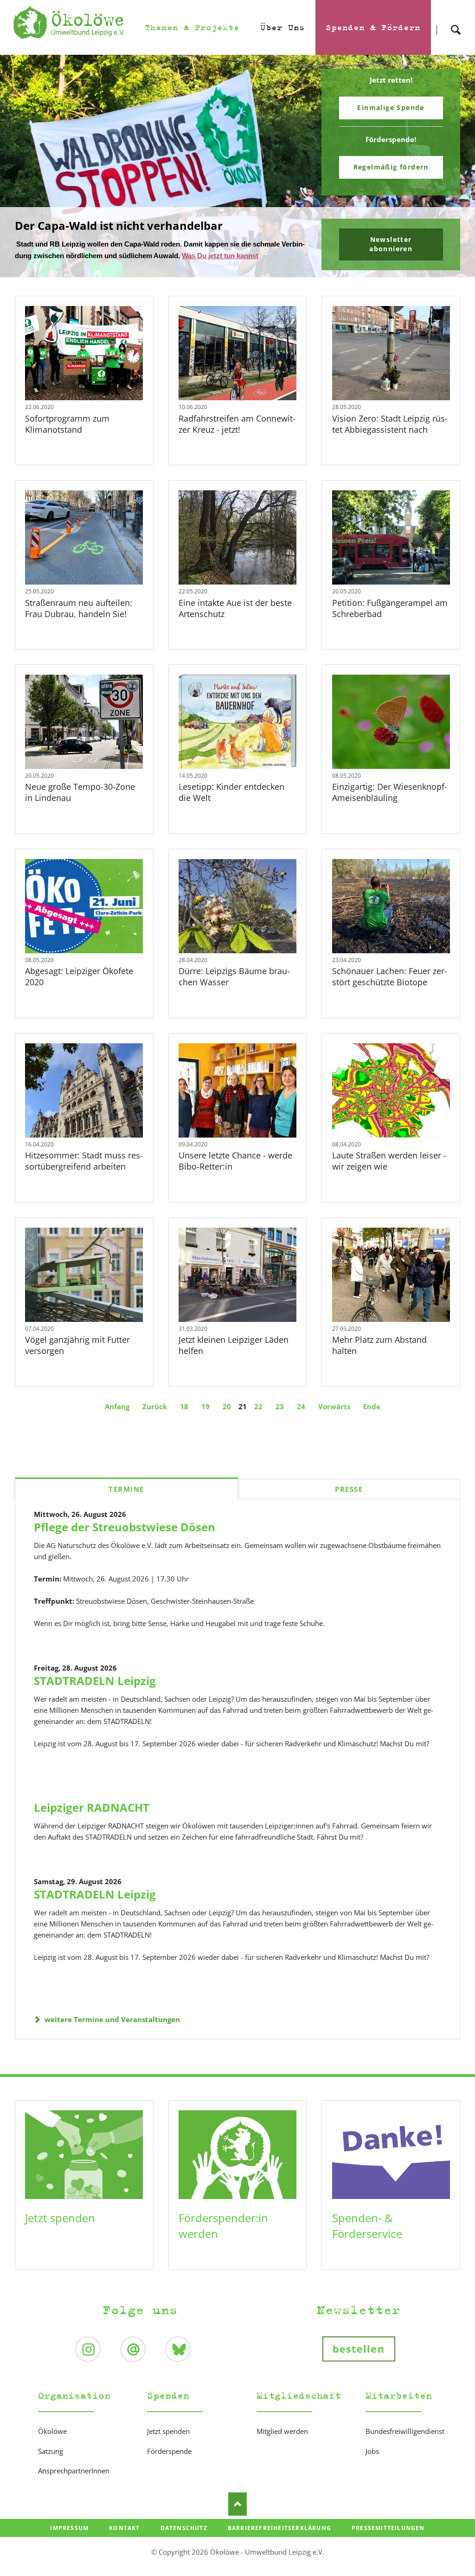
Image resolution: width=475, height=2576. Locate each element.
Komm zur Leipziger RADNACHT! (104, 235)
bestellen (359, 2364)
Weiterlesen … (97, 389)
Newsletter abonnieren (391, 253)
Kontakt (124, 2543)
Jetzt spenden (60, 2233)
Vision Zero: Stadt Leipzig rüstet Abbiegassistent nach (390, 439)
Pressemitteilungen (388, 2543)
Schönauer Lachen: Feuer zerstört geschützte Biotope (390, 992)
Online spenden (391, 107)
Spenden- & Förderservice (367, 2241)
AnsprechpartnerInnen (74, 2486)
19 (205, 1421)
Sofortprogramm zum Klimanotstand (67, 439)
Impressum (69, 2543)
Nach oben (237, 2519)
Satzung (51, 2466)
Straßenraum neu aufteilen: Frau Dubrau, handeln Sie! (79, 623)
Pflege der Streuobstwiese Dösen (125, 1542)
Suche (456, 22)
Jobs (372, 2466)
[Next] (454, 174)
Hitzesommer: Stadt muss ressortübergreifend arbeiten (84, 1176)
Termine (126, 1504)
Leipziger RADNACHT (92, 1822)
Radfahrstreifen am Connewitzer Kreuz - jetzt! (237, 439)
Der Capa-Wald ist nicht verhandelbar (234, 285)
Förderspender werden (391, 172)
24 (301, 1421)
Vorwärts (334, 1421)
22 (258, 1421)
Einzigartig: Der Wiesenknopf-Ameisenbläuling (390, 807)
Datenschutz (184, 2543)
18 (184, 1421)
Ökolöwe (52, 2446)
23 (280, 1421)
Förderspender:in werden (223, 2241)
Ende (372, 1421)
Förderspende (169, 2466)
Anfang (117, 1421)
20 (227, 1421)
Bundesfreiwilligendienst (405, 2446)
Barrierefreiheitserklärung (279, 2543)
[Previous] (21, 174)
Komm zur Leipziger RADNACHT (241, 285)
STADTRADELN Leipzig (95, 1695)
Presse (349, 1504)
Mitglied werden (282, 2446)
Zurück (155, 1421)
